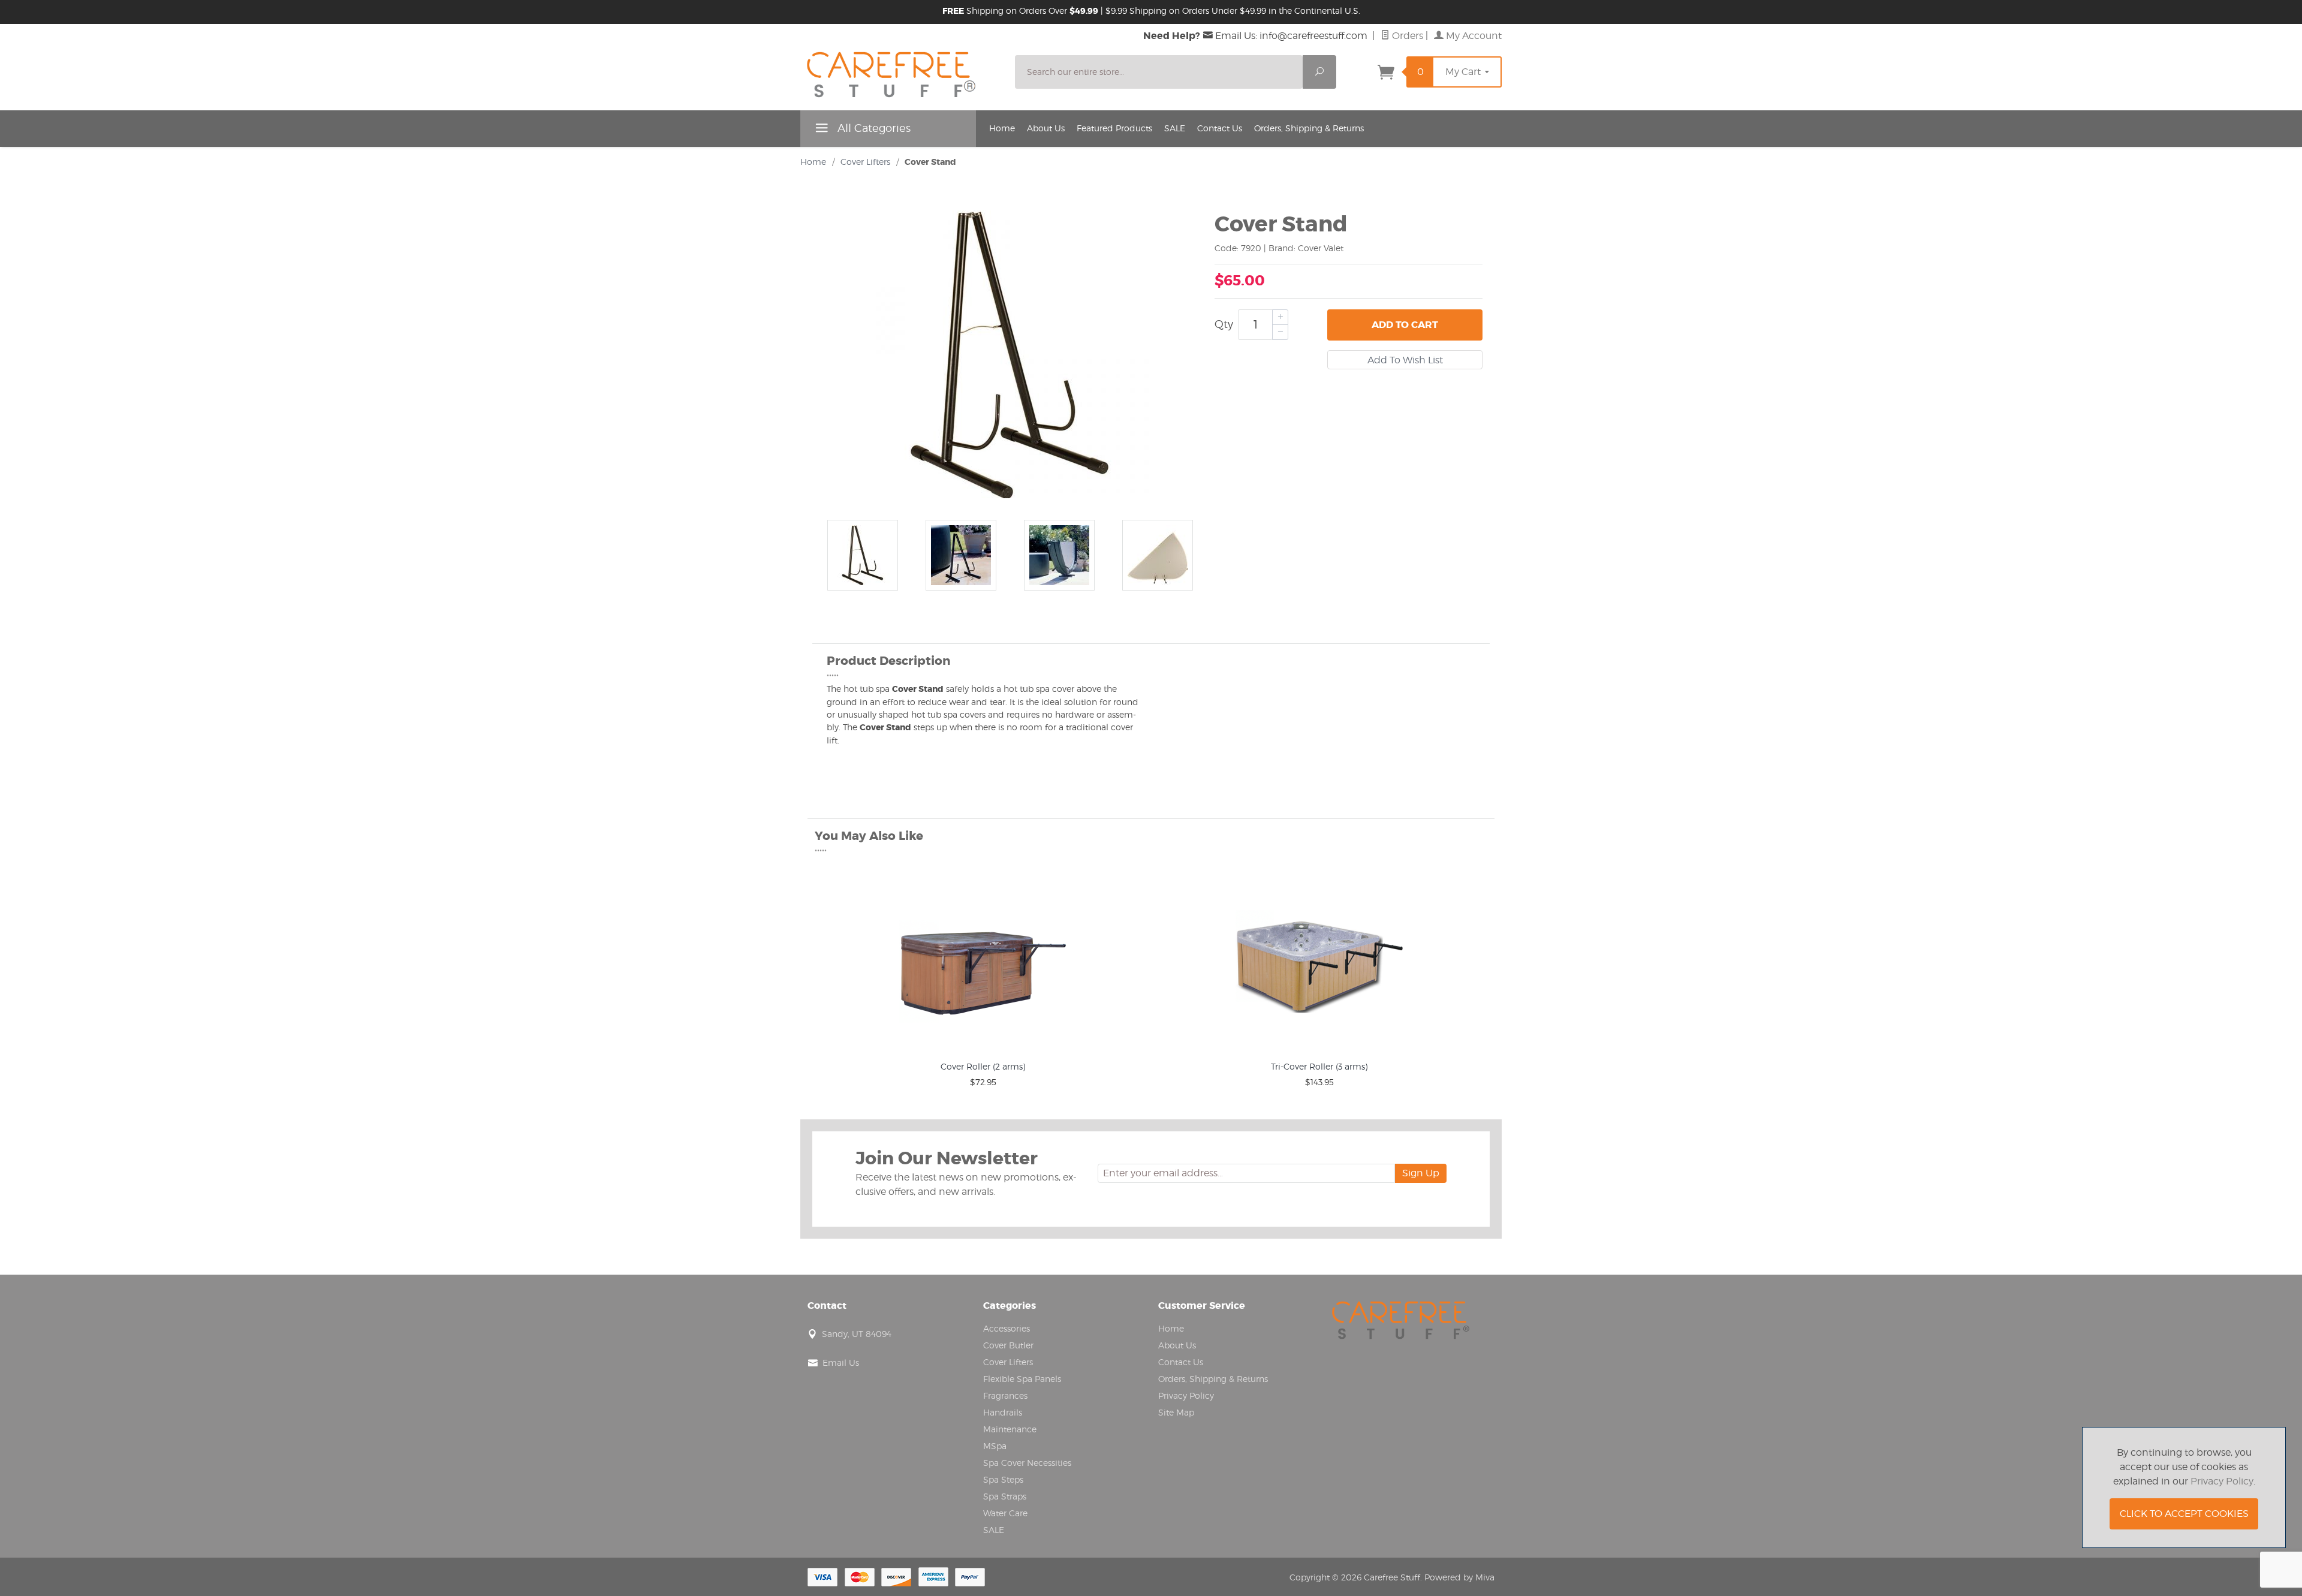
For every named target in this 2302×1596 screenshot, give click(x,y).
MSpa (995, 1446)
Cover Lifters (865, 162)
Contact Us (1220, 128)
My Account (1473, 36)
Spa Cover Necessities (1027, 1463)
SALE (1175, 128)
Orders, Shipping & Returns (1309, 128)
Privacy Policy (1186, 1395)
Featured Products (1114, 128)
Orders (1406, 36)
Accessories (1007, 1328)
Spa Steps (1003, 1479)
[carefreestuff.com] (900, 77)
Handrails (1003, 1412)
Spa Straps (1005, 1496)
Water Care (1005, 1513)
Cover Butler (1008, 1345)
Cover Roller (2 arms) (983, 1066)
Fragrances (1005, 1395)
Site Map (1176, 1412)
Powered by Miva (1459, 1577)
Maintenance (1010, 1429)
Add (1405, 325)
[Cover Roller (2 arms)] (983, 962)
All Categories (873, 128)
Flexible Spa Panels (1022, 1379)
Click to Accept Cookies (2184, 1514)
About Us (1046, 128)
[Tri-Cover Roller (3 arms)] (1319, 962)
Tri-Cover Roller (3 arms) (1319, 1066)
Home (1002, 128)
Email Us (841, 1362)
